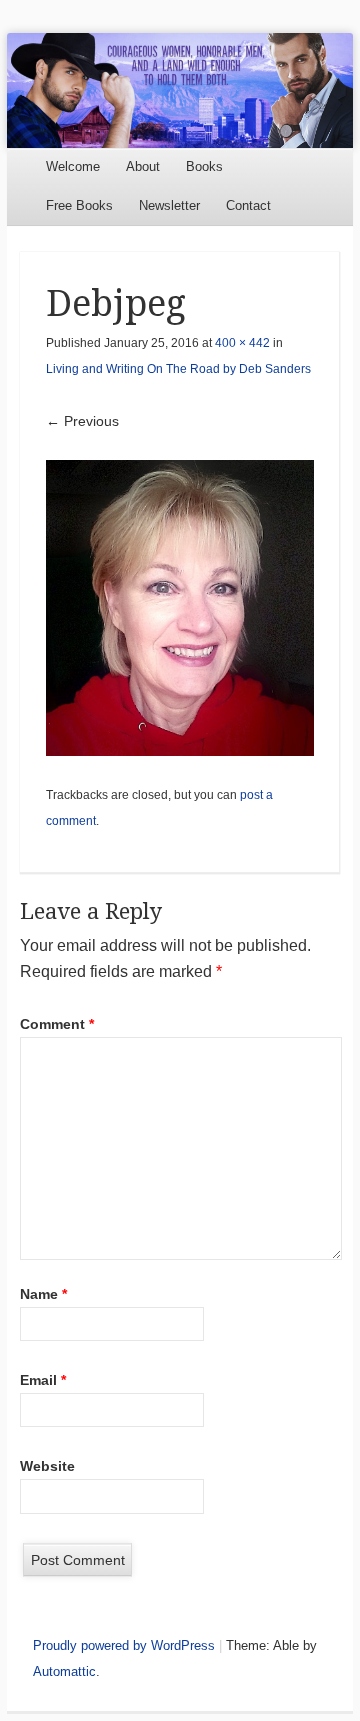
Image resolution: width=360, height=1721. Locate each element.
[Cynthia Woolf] (180, 90)
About (143, 166)
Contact (248, 205)
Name (43, 1294)
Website (47, 1466)
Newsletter (169, 205)
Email (43, 1380)
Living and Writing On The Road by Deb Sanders (178, 369)
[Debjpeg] (180, 608)
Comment (57, 1024)
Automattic (64, 1671)
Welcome (73, 166)
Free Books (79, 205)
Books (204, 166)
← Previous (82, 421)
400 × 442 (242, 343)
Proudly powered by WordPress (124, 1645)
